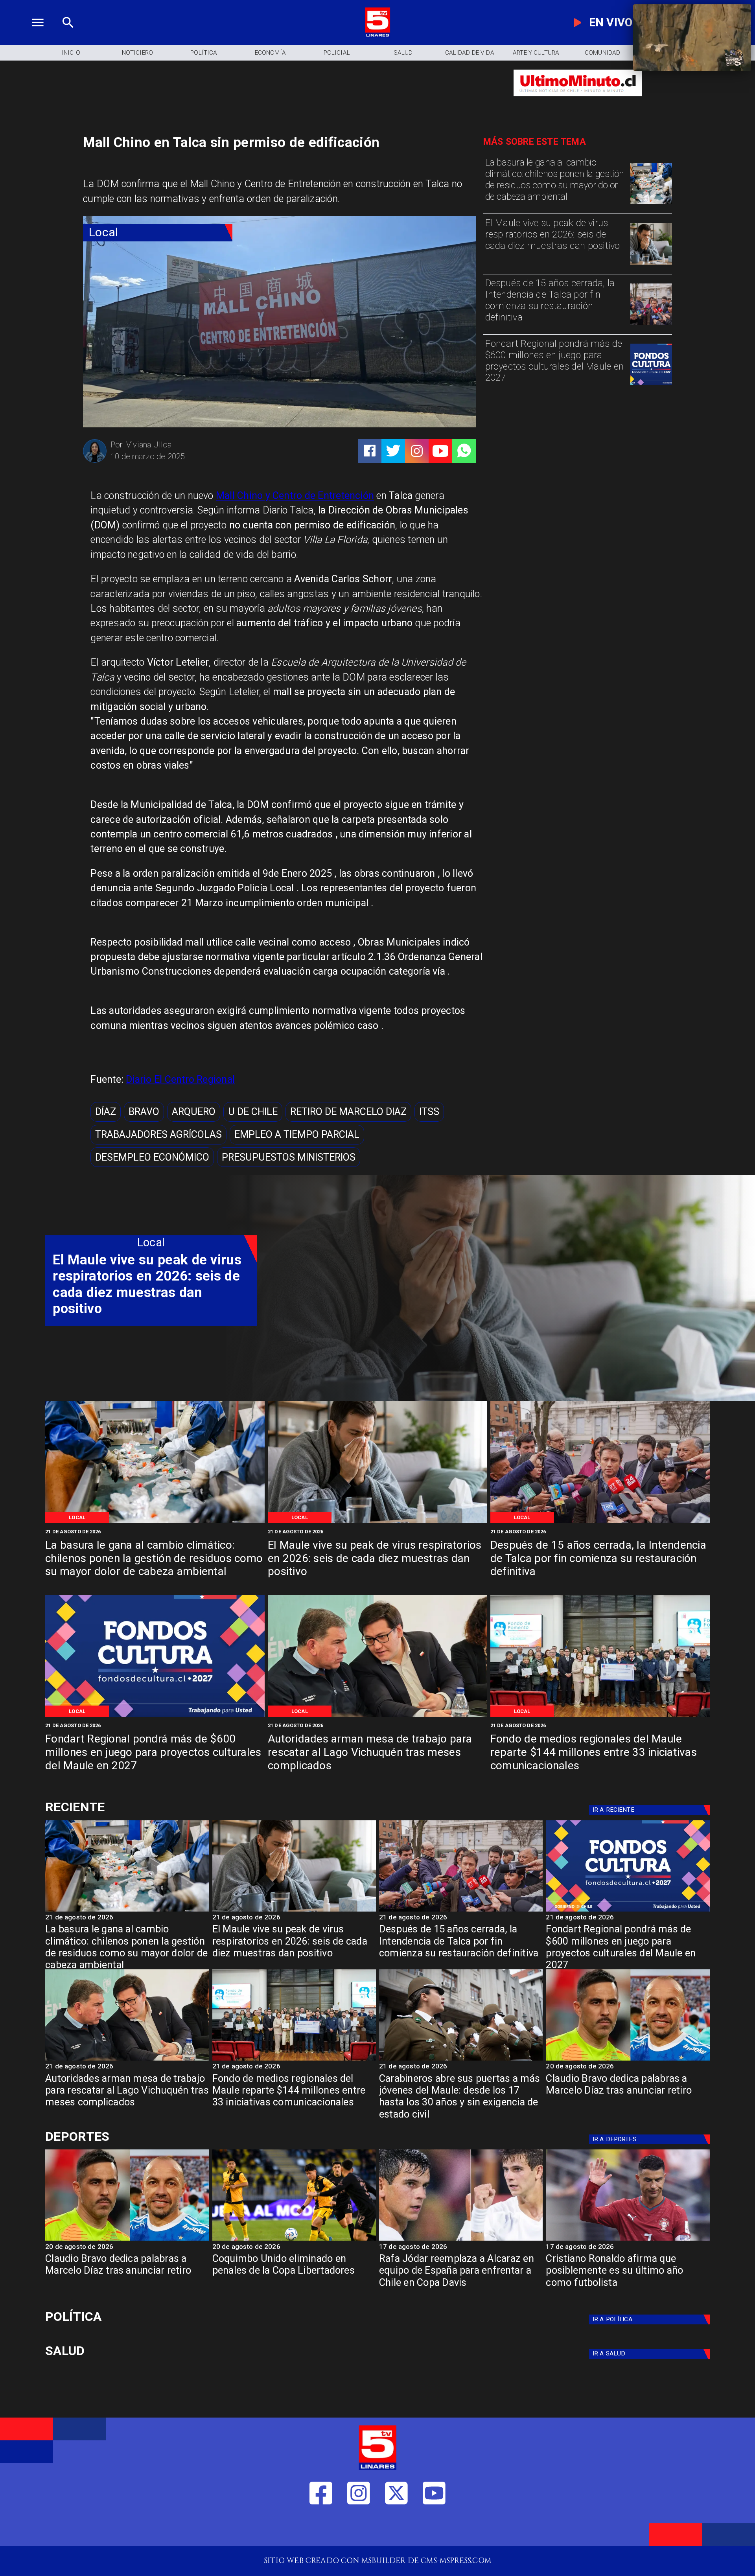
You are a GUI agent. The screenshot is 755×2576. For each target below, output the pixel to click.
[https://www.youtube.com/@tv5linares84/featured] (440, 451)
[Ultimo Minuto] (578, 101)
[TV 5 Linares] (68, 35)
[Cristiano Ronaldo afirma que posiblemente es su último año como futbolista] (628, 2240)
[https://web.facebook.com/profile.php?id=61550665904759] (321, 2528)
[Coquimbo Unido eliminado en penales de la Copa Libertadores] (294, 2240)
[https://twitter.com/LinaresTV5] (396, 2528)
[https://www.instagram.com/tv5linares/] (417, 451)
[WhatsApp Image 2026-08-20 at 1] (651, 324)
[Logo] (377, 35)
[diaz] (628, 2060)
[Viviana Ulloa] (95, 461)
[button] (106, 1112)
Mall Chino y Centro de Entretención (295, 496)
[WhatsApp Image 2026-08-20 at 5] (377, 1716)
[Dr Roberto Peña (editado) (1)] (651, 264)
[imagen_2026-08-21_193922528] (651, 203)
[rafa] (461, 2240)
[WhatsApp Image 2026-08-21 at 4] (600, 1716)
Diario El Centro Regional (180, 1079)
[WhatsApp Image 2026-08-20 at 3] (651, 385)
